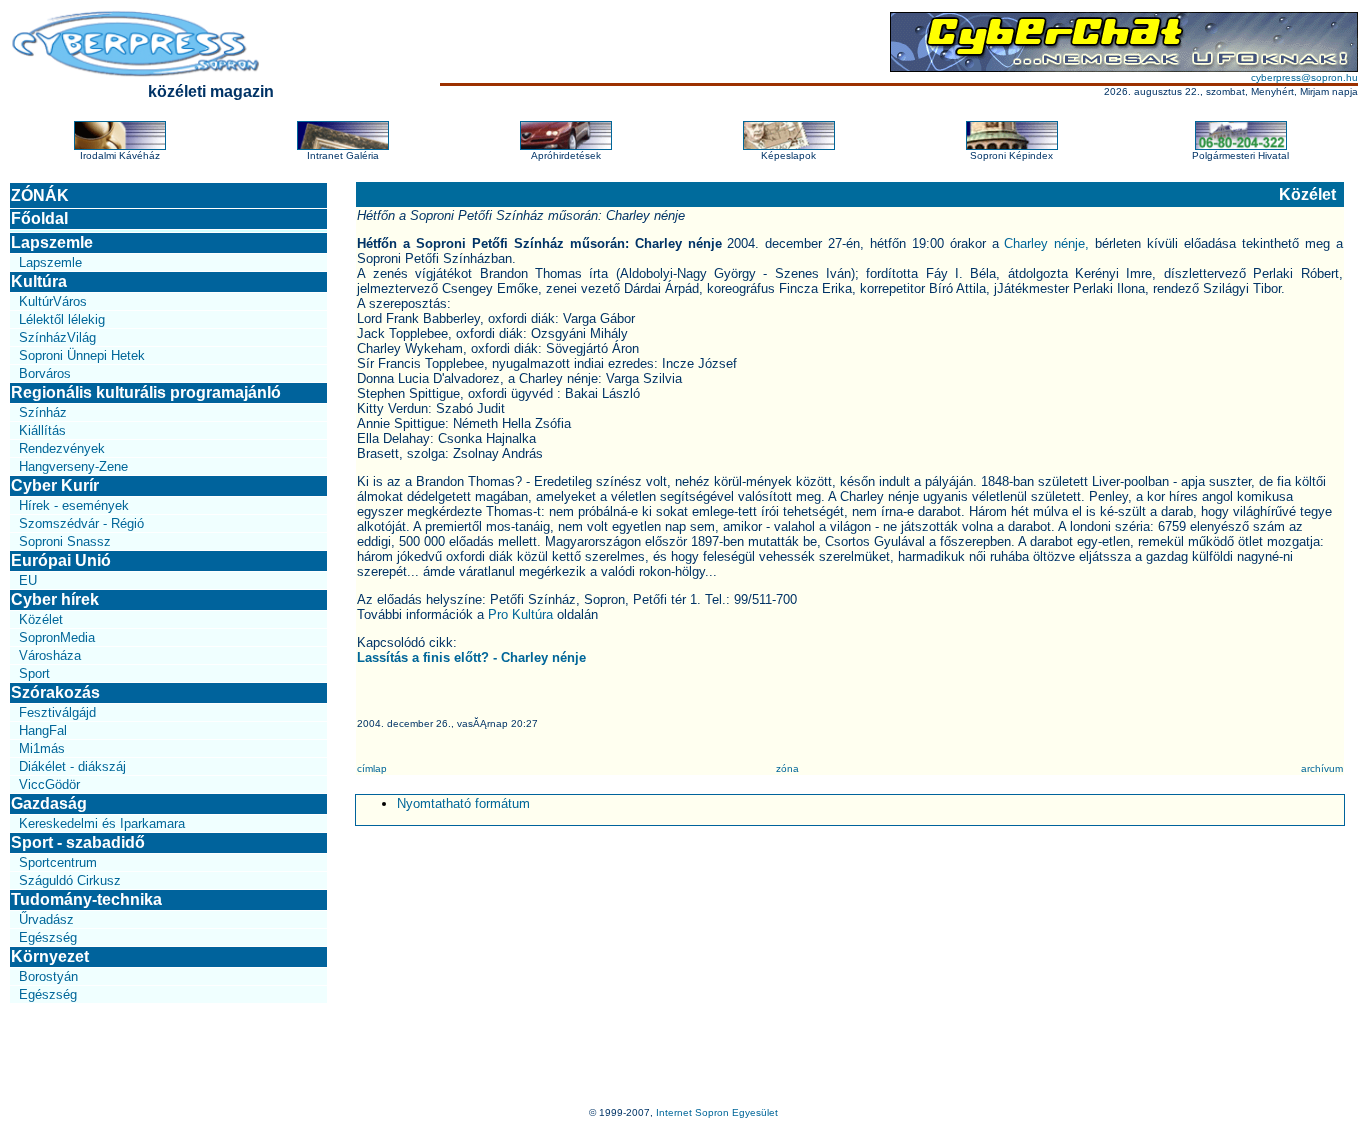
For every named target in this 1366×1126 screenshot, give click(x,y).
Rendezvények (62, 448)
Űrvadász (46, 919)
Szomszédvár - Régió (81, 523)
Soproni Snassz (65, 541)
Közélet (41, 619)
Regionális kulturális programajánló (146, 392)
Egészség (48, 937)
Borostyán (48, 976)
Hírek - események (74, 505)
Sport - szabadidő (78, 842)
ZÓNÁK (40, 195)
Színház (43, 412)
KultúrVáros (53, 301)
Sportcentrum (58, 862)
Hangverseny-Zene (73, 466)
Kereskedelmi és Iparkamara (102, 823)
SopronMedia (57, 637)
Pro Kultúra (520, 614)
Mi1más (42, 748)
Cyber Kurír (55, 485)
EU (28, 580)
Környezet (50, 956)
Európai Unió (61, 560)
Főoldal (39, 218)
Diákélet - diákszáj (72, 766)
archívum (1322, 768)
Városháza (50, 655)
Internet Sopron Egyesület (717, 1112)
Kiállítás (42, 430)
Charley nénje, (1049, 243)
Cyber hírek (55, 599)
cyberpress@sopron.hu (1304, 77)
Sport (34, 673)
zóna (787, 768)
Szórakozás (55, 692)
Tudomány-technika (86, 899)
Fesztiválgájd (57, 712)
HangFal (43, 730)
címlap (372, 768)
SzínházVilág (57, 337)
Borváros (45, 373)
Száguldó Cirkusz (70, 880)
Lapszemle (52, 242)
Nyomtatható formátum (463, 803)
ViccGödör (49, 784)
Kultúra (39, 281)
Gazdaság (49, 803)
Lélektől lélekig (62, 319)
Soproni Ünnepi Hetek (82, 355)
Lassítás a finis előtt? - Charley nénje (471, 657)
